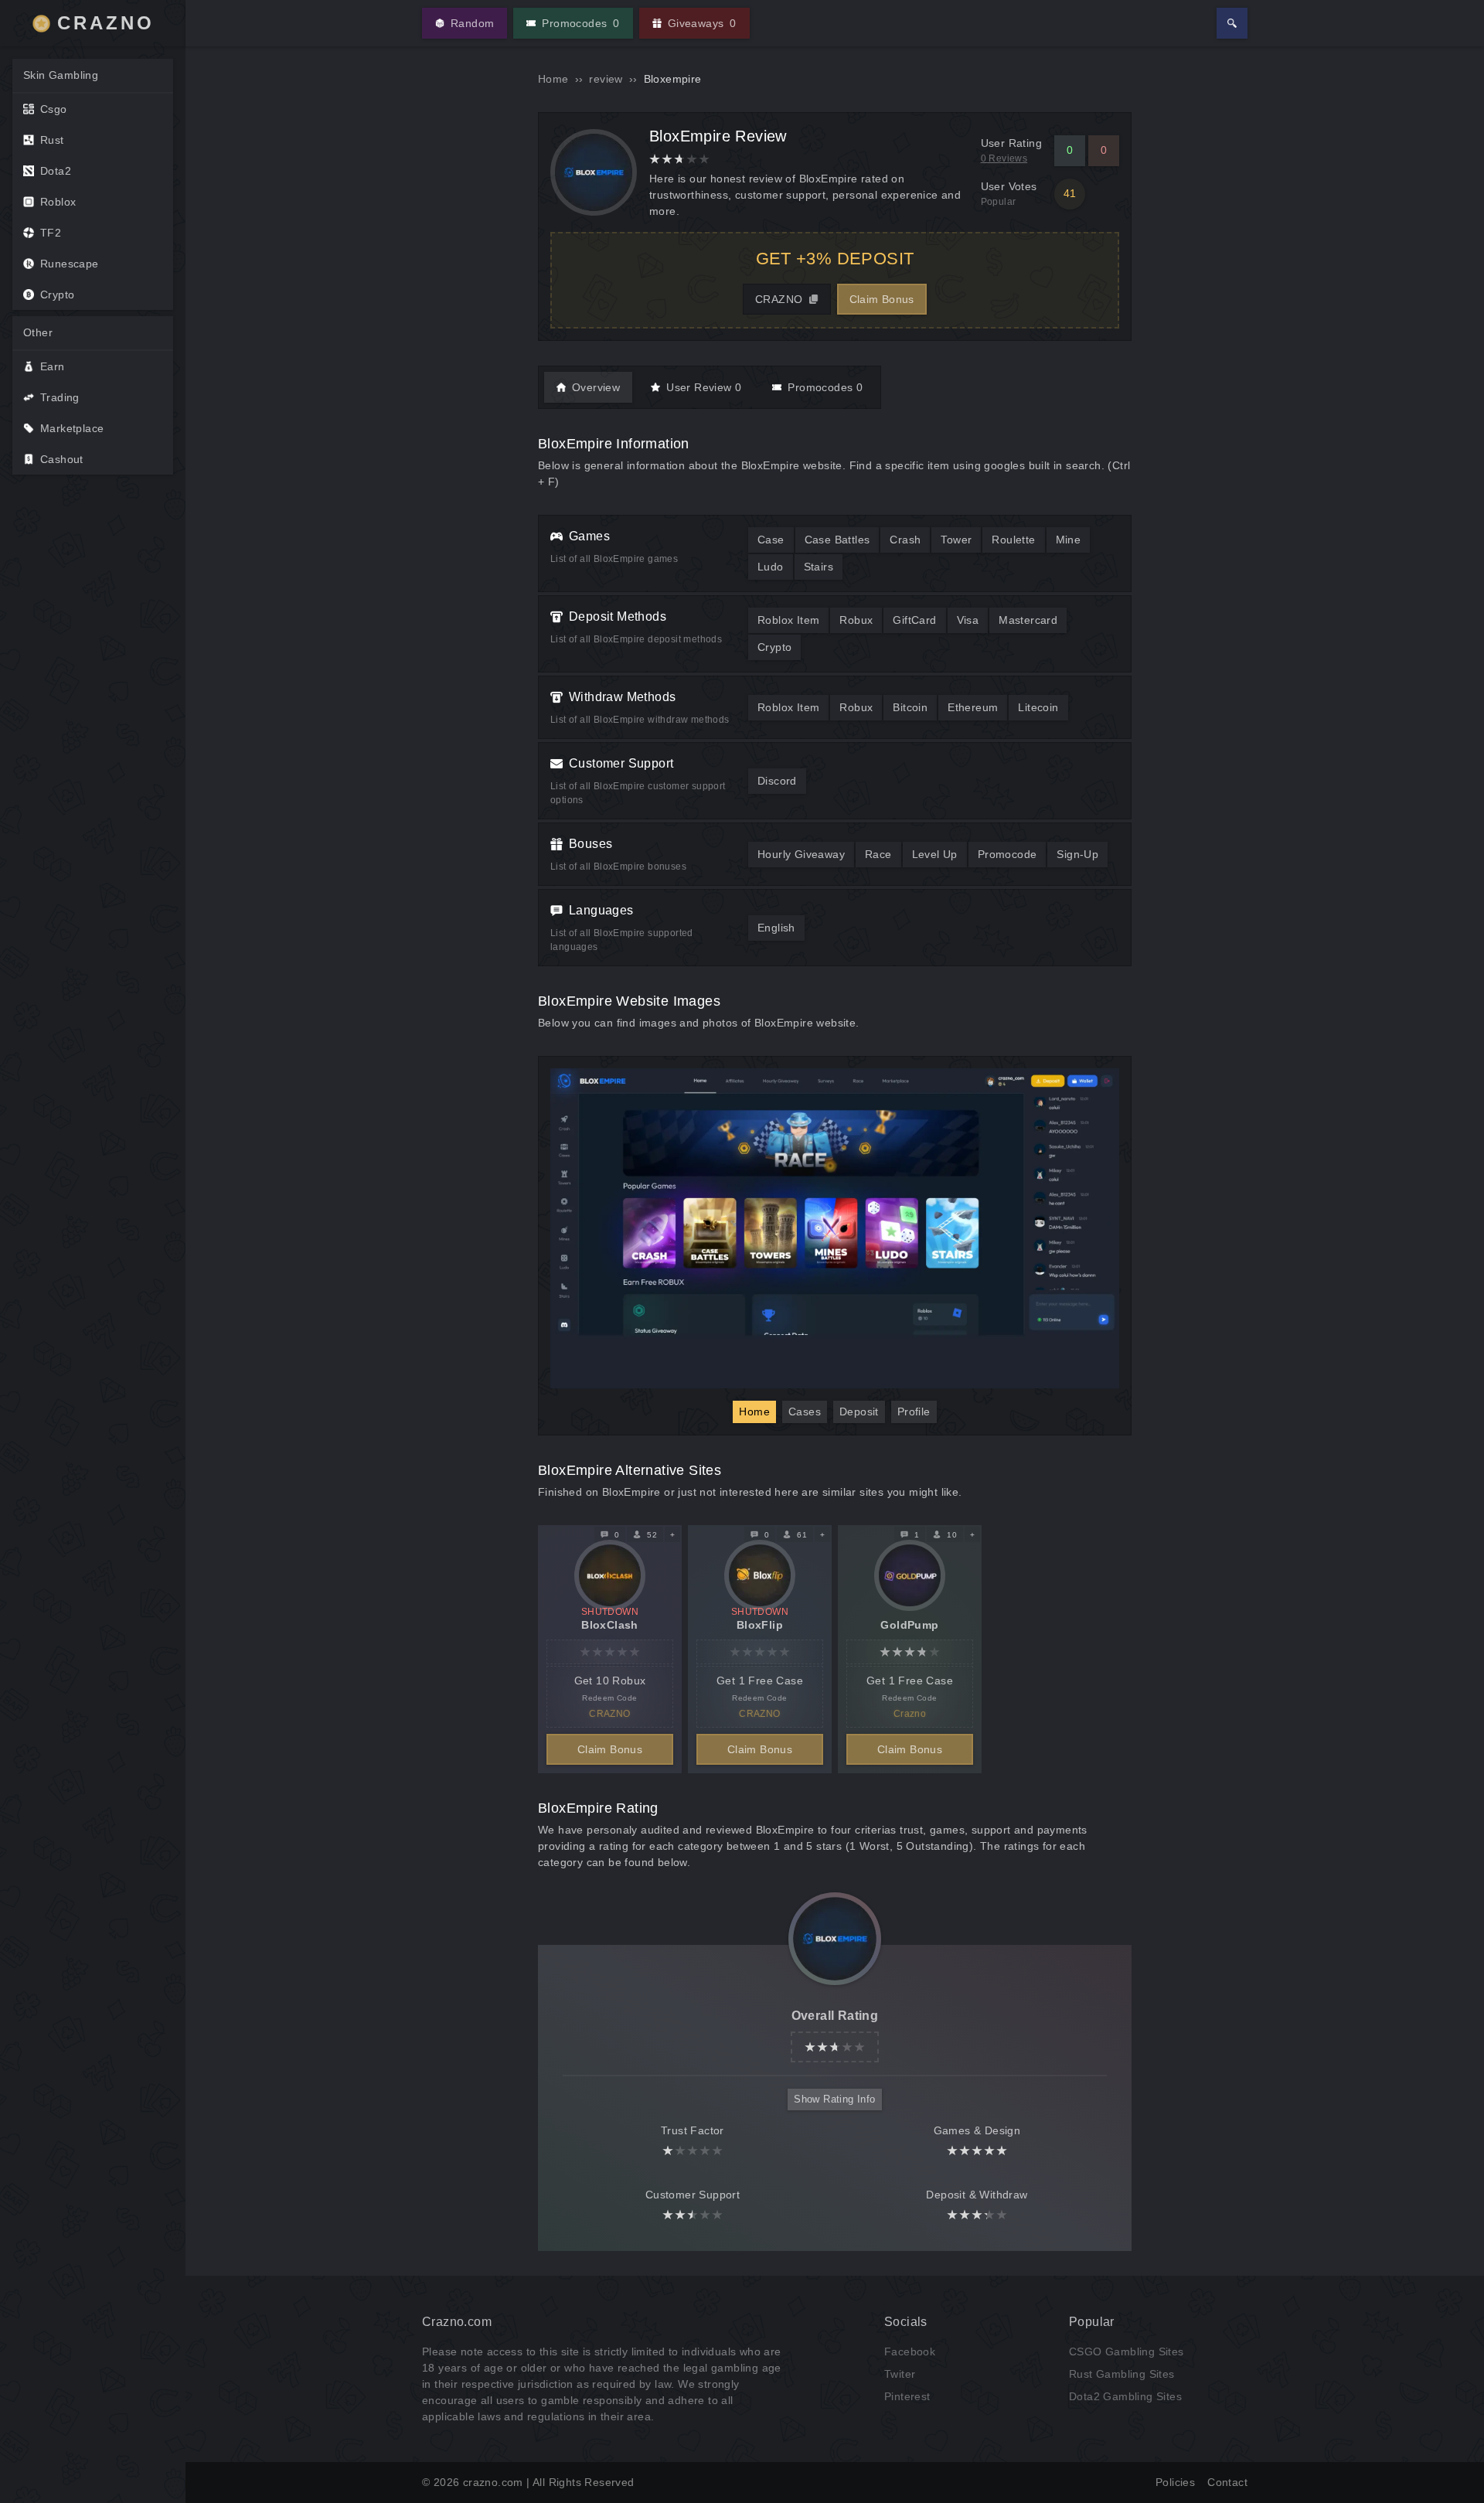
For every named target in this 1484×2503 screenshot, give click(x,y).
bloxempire (673, 79)
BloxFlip (760, 1625)
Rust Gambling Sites (1122, 2374)
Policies (1175, 2482)
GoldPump (909, 1625)
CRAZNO (106, 23)
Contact (1227, 2482)
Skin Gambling (61, 75)
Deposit (859, 1412)
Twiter (900, 2374)
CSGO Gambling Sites (1127, 2351)
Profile (914, 1412)
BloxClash (610, 1625)
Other (38, 332)
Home (553, 79)
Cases (805, 1412)
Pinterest (907, 2396)
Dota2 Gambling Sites (1125, 2396)
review (606, 79)
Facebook (910, 2351)
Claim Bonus (882, 299)
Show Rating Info (834, 2099)
